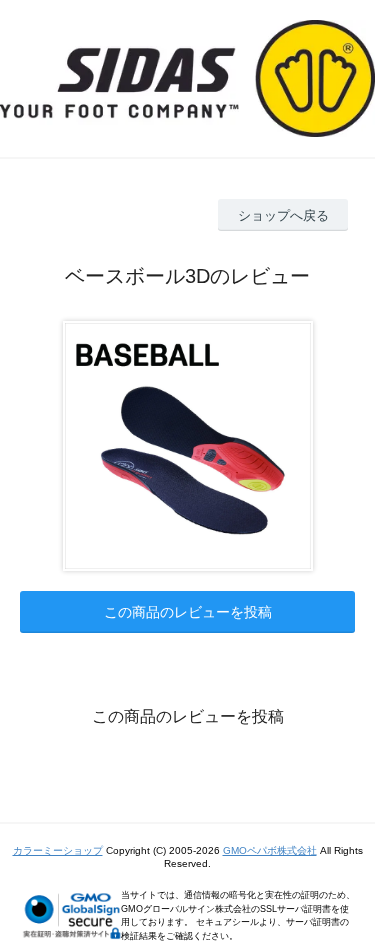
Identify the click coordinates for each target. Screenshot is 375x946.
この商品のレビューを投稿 (188, 612)
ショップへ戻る (283, 215)
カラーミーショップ (58, 850)
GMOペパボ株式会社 (270, 850)
